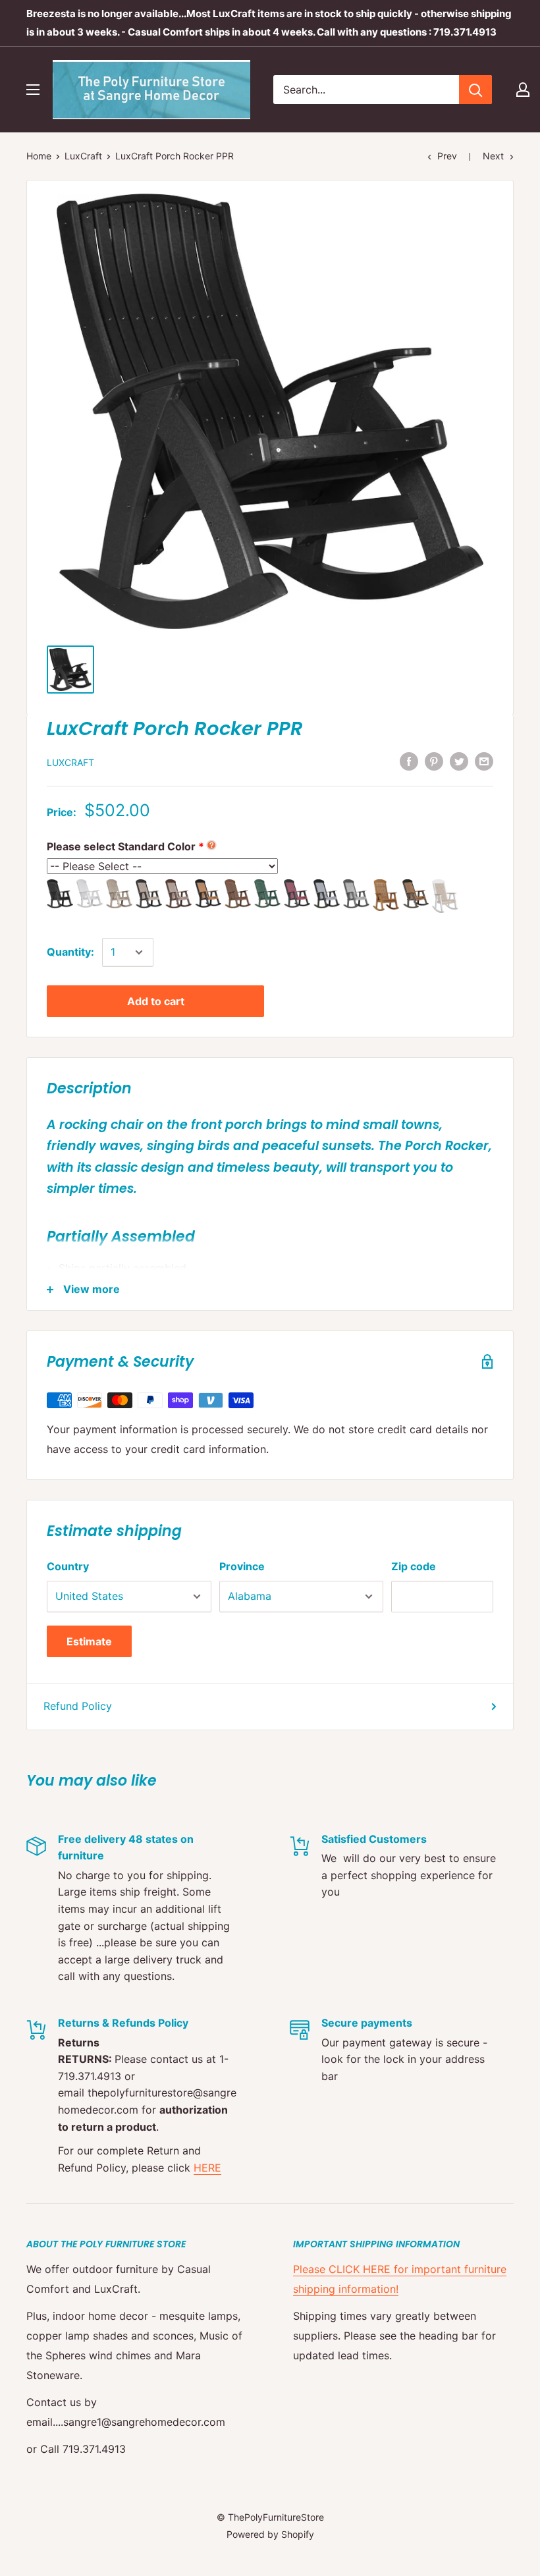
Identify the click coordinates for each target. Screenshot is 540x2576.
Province (242, 1566)
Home (39, 156)
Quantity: (70, 952)
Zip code (414, 1566)
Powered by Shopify (270, 2534)
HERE (207, 2168)
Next (493, 156)
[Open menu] (33, 90)
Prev (447, 156)
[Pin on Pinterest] (434, 761)
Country (68, 1566)
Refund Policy (78, 1706)
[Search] (475, 90)
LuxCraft (83, 156)
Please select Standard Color (121, 846)
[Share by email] (484, 761)
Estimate (89, 1641)
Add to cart (156, 1001)
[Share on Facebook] (409, 761)
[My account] (523, 90)
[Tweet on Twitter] (459, 761)
